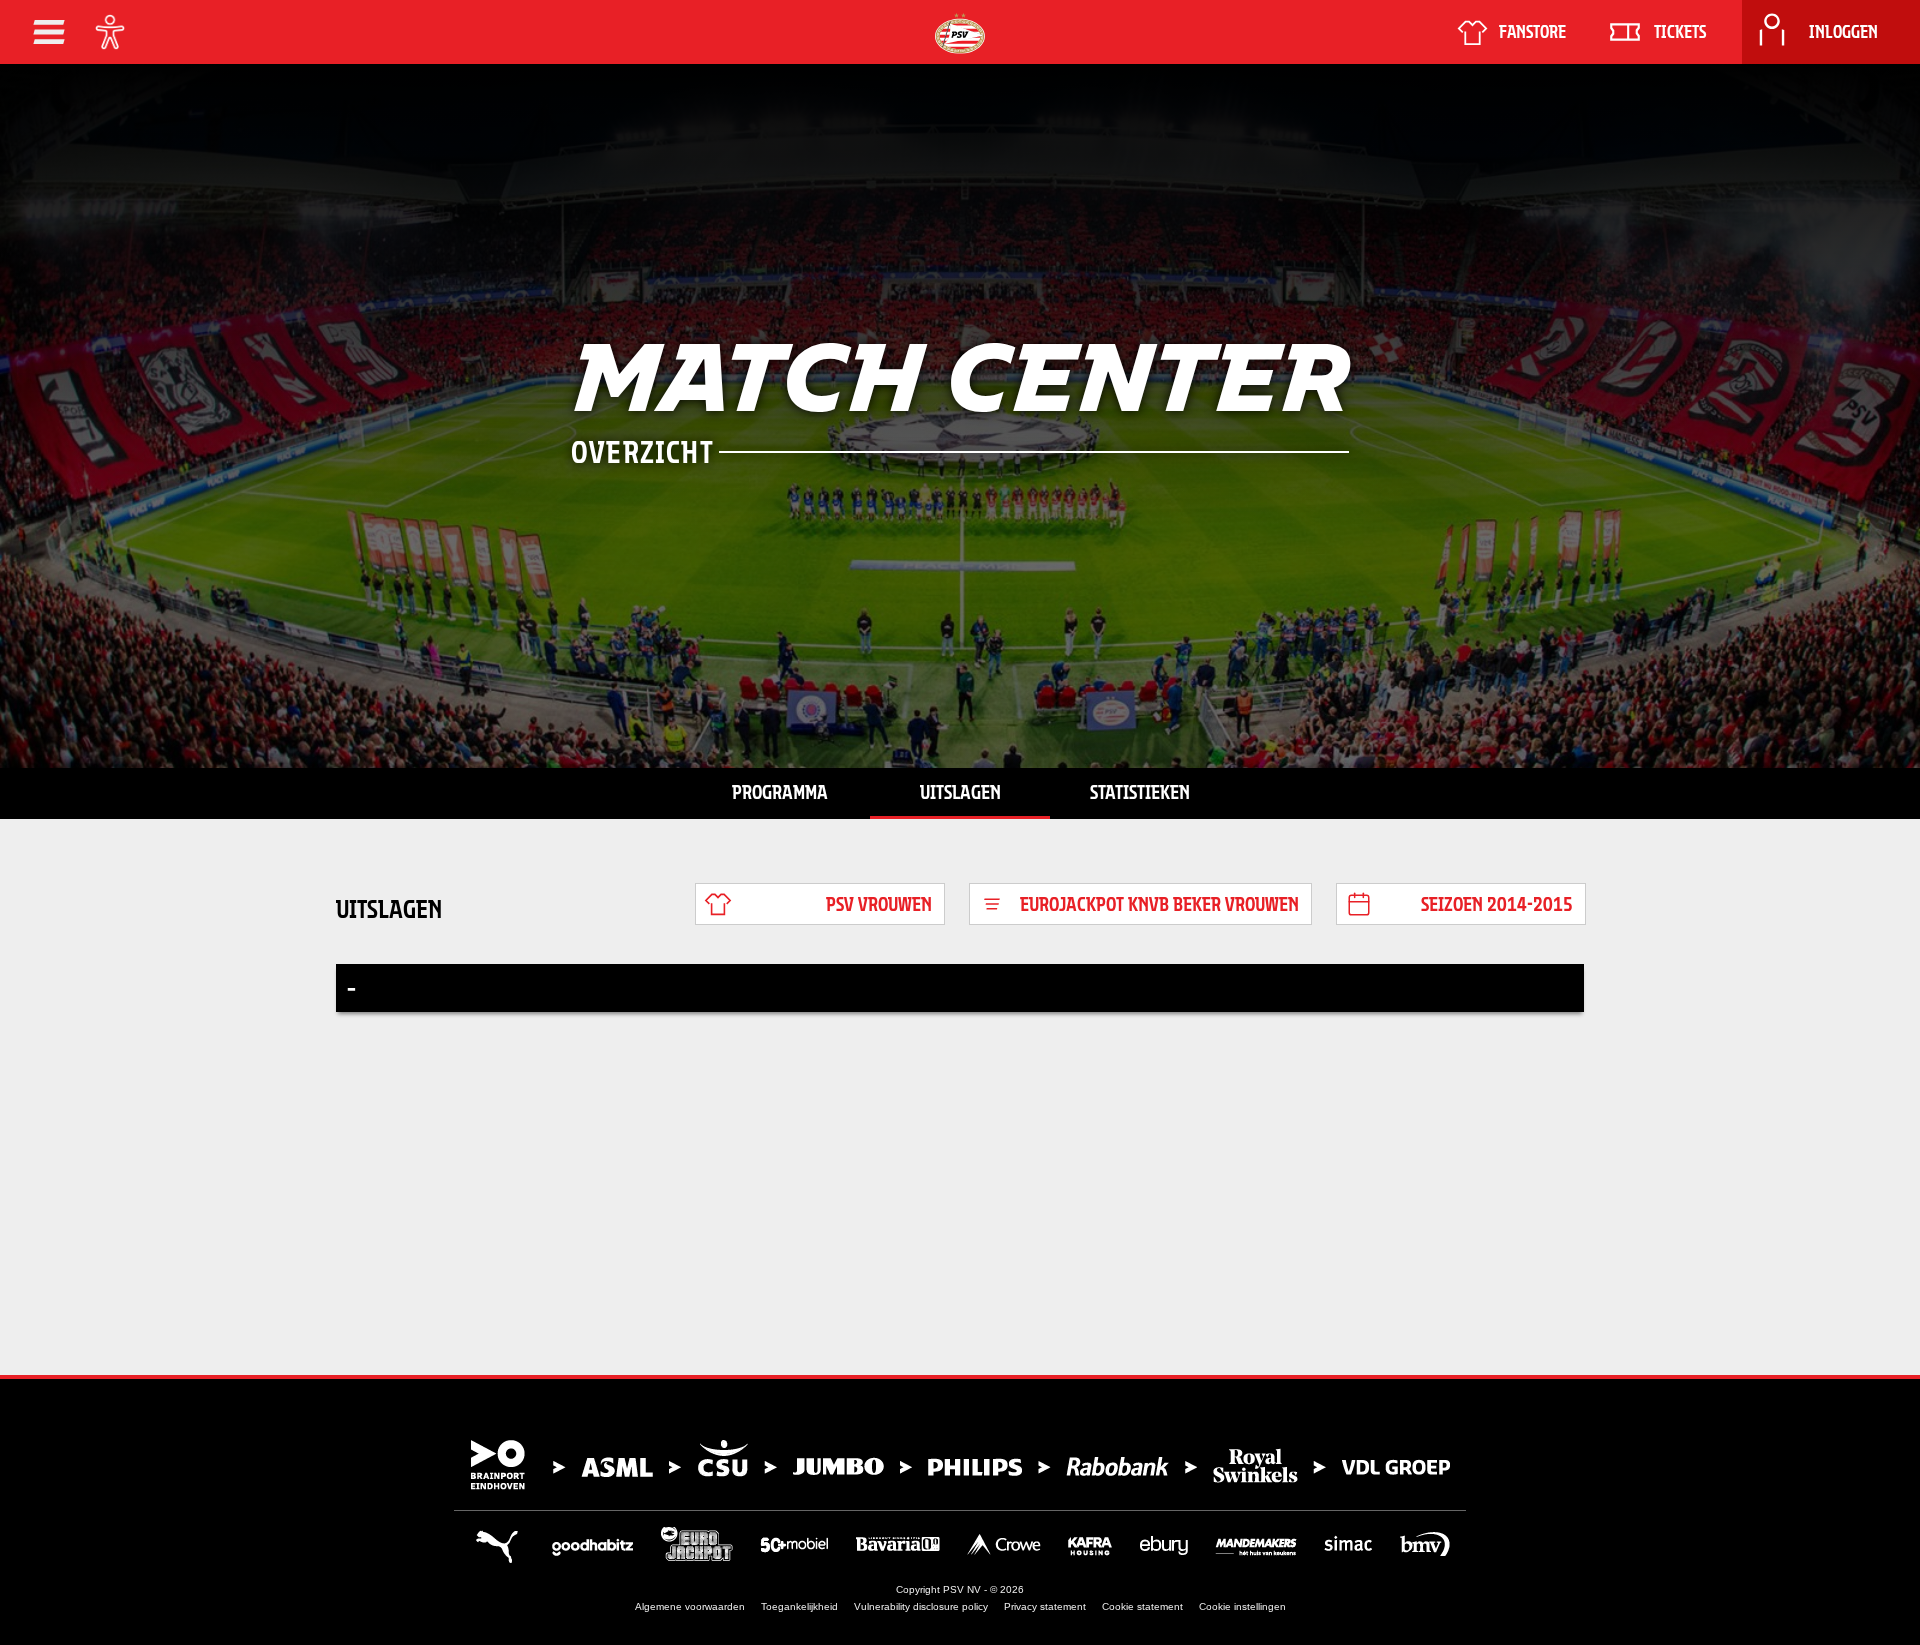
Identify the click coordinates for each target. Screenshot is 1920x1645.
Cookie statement (1142, 1606)
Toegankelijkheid (799, 1606)
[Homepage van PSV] (960, 33)
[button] (49, 32)
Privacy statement (1045, 1606)
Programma (780, 792)
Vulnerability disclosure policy (921, 1606)
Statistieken (1140, 792)
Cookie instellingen (1242, 1606)
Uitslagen (960, 792)
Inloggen (1843, 32)
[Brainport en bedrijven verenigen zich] (960, 1465)
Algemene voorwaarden (690, 1606)
